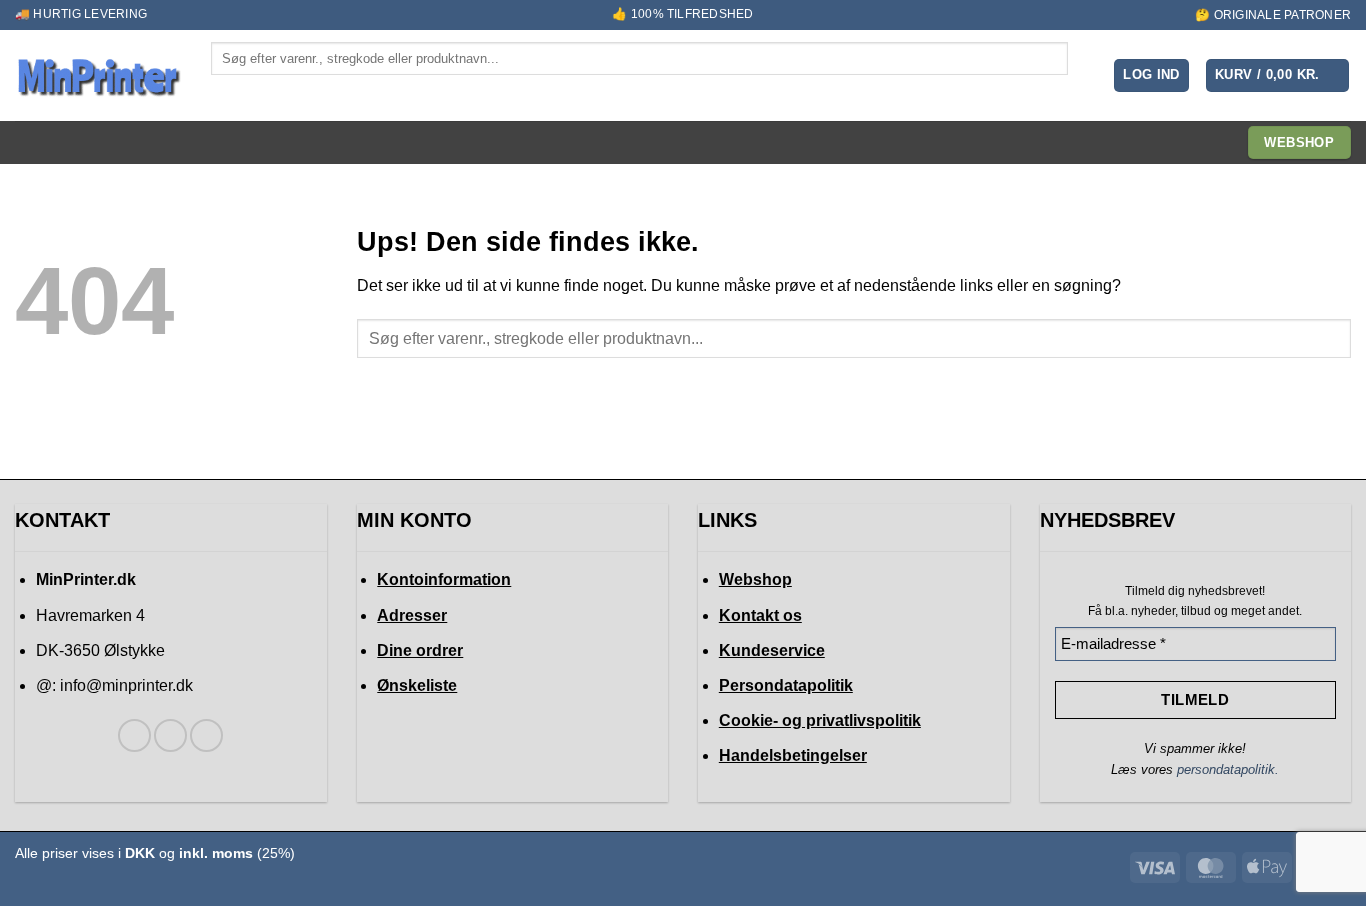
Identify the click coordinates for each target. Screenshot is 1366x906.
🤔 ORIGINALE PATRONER (1273, 15)
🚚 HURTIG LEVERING (81, 14)
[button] (1151, 75)
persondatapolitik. (1228, 769)
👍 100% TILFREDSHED (682, 14)
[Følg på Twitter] (170, 735)
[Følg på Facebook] (134, 735)
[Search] (228, 92)
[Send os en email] (206, 735)
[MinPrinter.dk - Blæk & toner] (98, 76)
